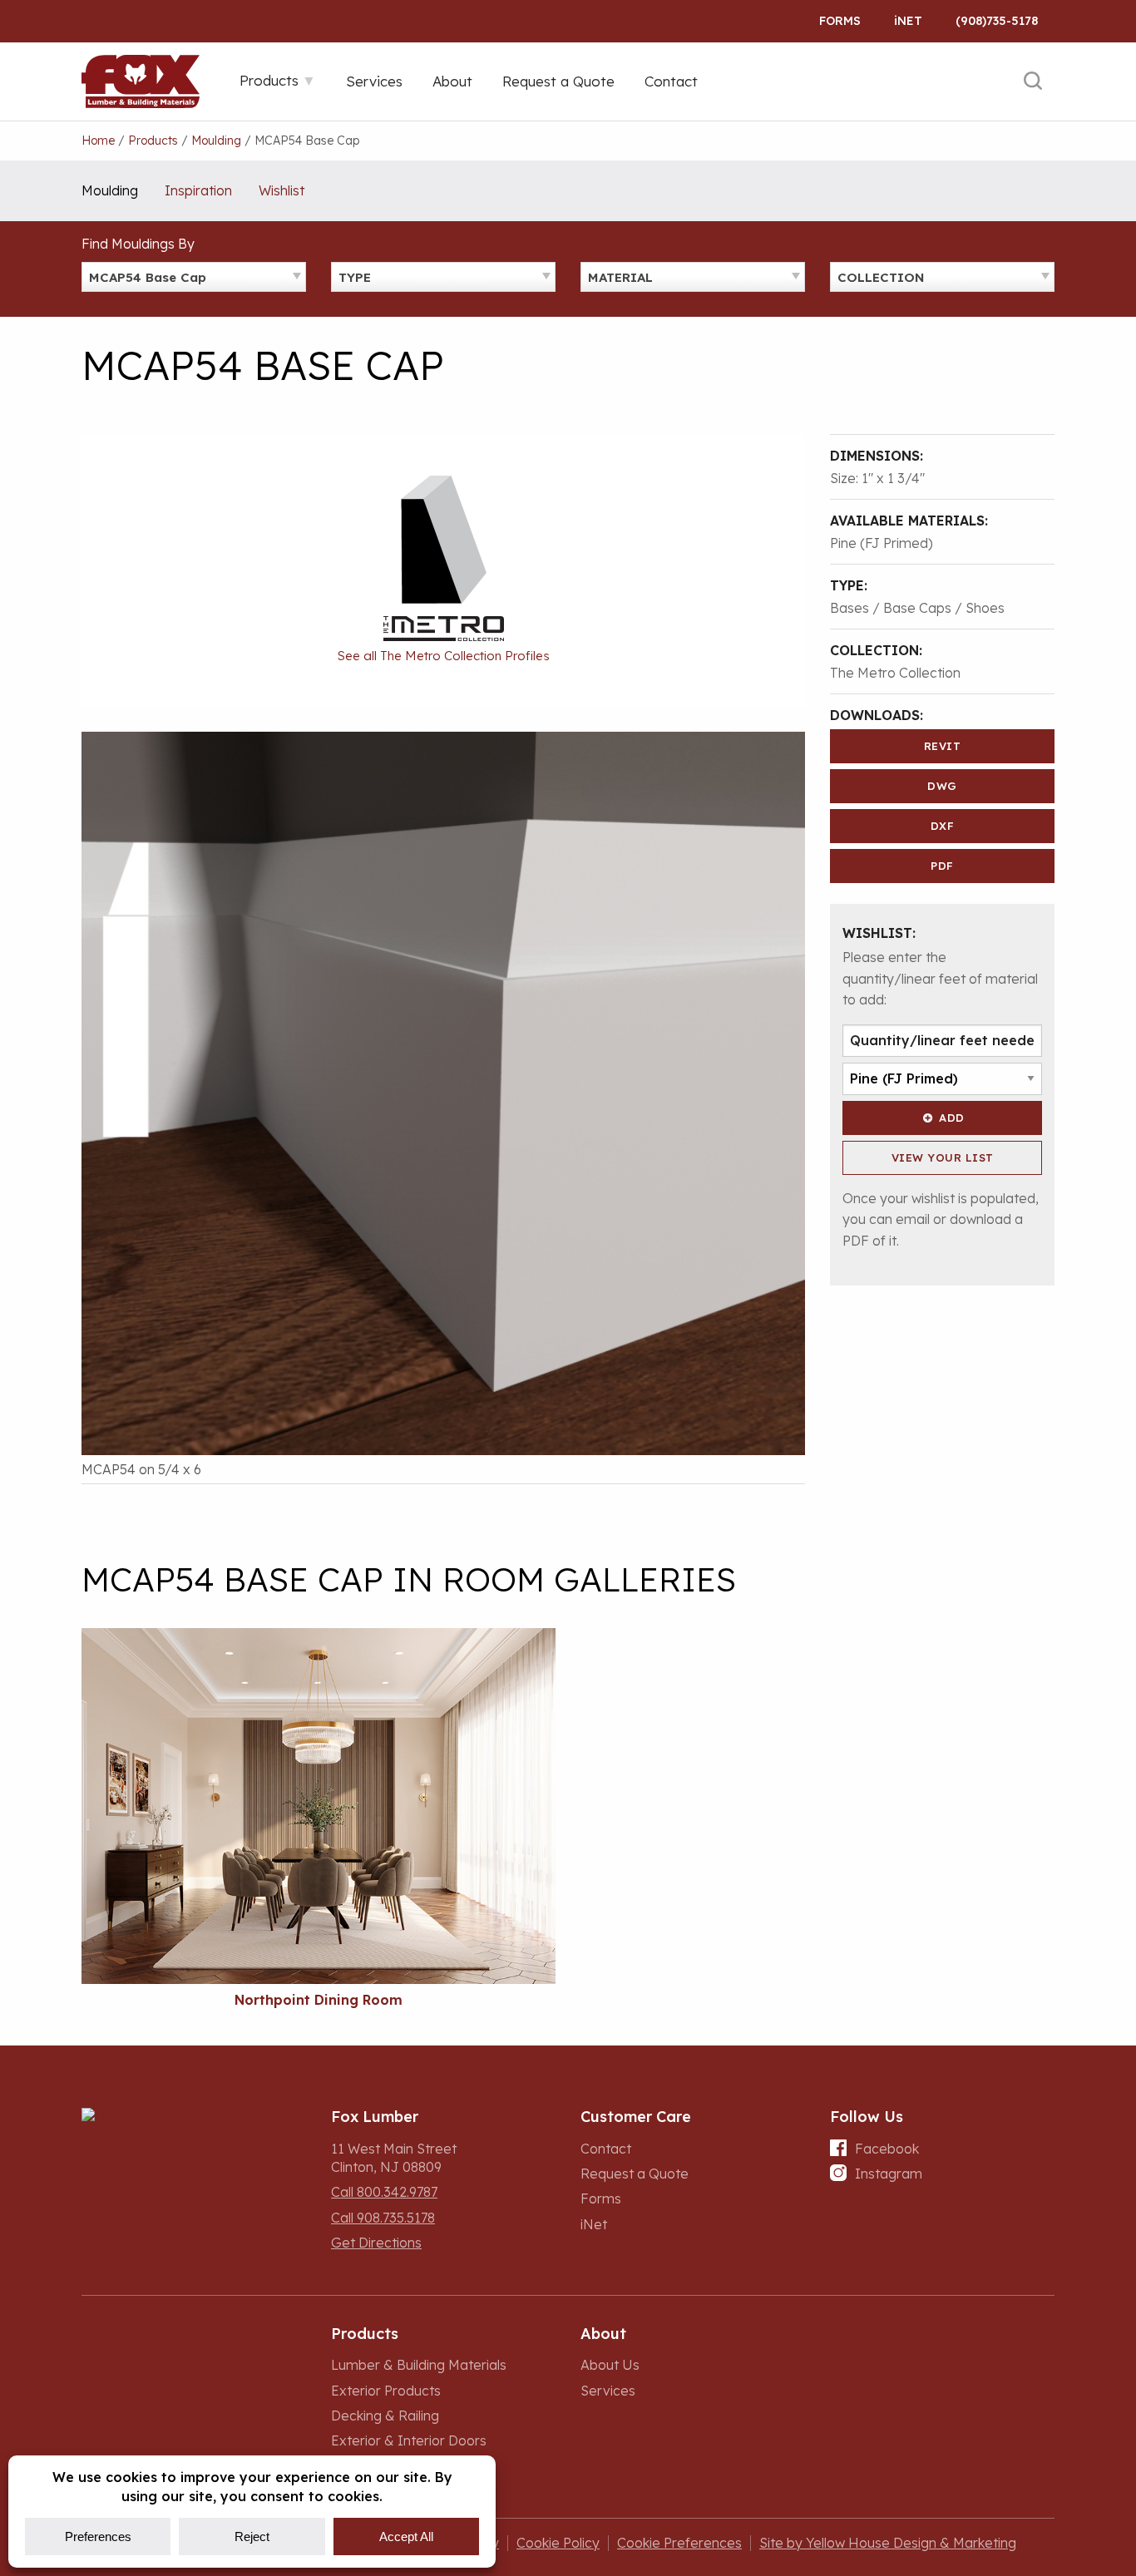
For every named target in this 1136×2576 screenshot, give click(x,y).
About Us (610, 2365)
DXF (943, 826)
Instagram (889, 2174)
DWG (942, 786)
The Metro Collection (895, 673)
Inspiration (198, 190)
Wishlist (282, 190)
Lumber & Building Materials (419, 2365)
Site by (888, 2543)
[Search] (1033, 81)
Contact (606, 2149)
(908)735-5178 (997, 21)
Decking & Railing (385, 2416)
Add (952, 1118)
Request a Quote (635, 2174)
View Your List (943, 1157)
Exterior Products (386, 2391)
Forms (840, 21)
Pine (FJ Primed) (882, 543)
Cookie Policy (558, 2543)
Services (608, 2391)
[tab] (278, 80)
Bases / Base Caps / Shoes (917, 608)
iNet (594, 2224)
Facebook (887, 2149)
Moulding (110, 190)
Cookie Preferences (679, 2543)
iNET (908, 21)
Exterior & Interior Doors (409, 2440)
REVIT (943, 746)
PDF (942, 866)
